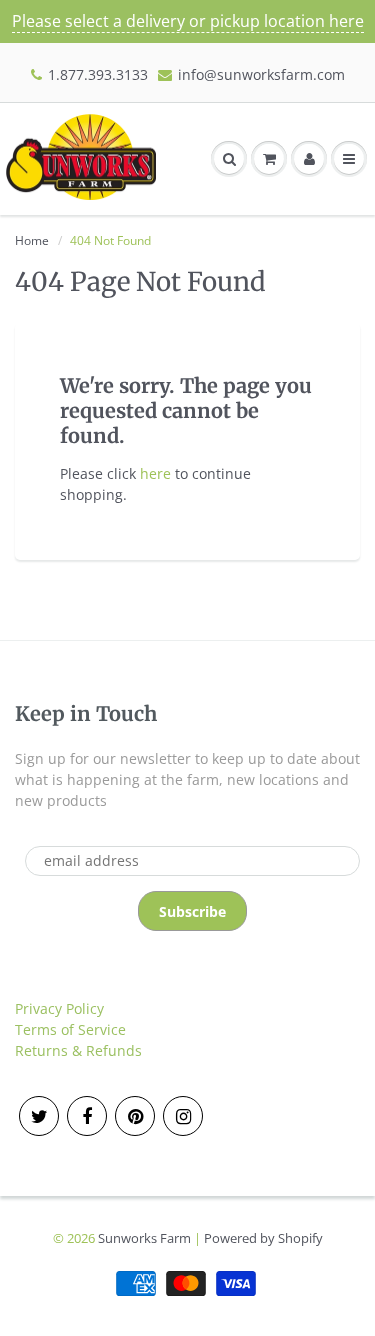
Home (32, 240)
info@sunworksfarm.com (261, 74)
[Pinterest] (135, 1116)
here (155, 473)
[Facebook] (87, 1116)
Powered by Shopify (263, 1238)
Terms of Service (70, 1029)
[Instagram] (183, 1116)
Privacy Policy (59, 1008)
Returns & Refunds (78, 1050)
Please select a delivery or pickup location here (188, 21)
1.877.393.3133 (98, 74)
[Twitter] (39, 1116)
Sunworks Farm (144, 1238)
